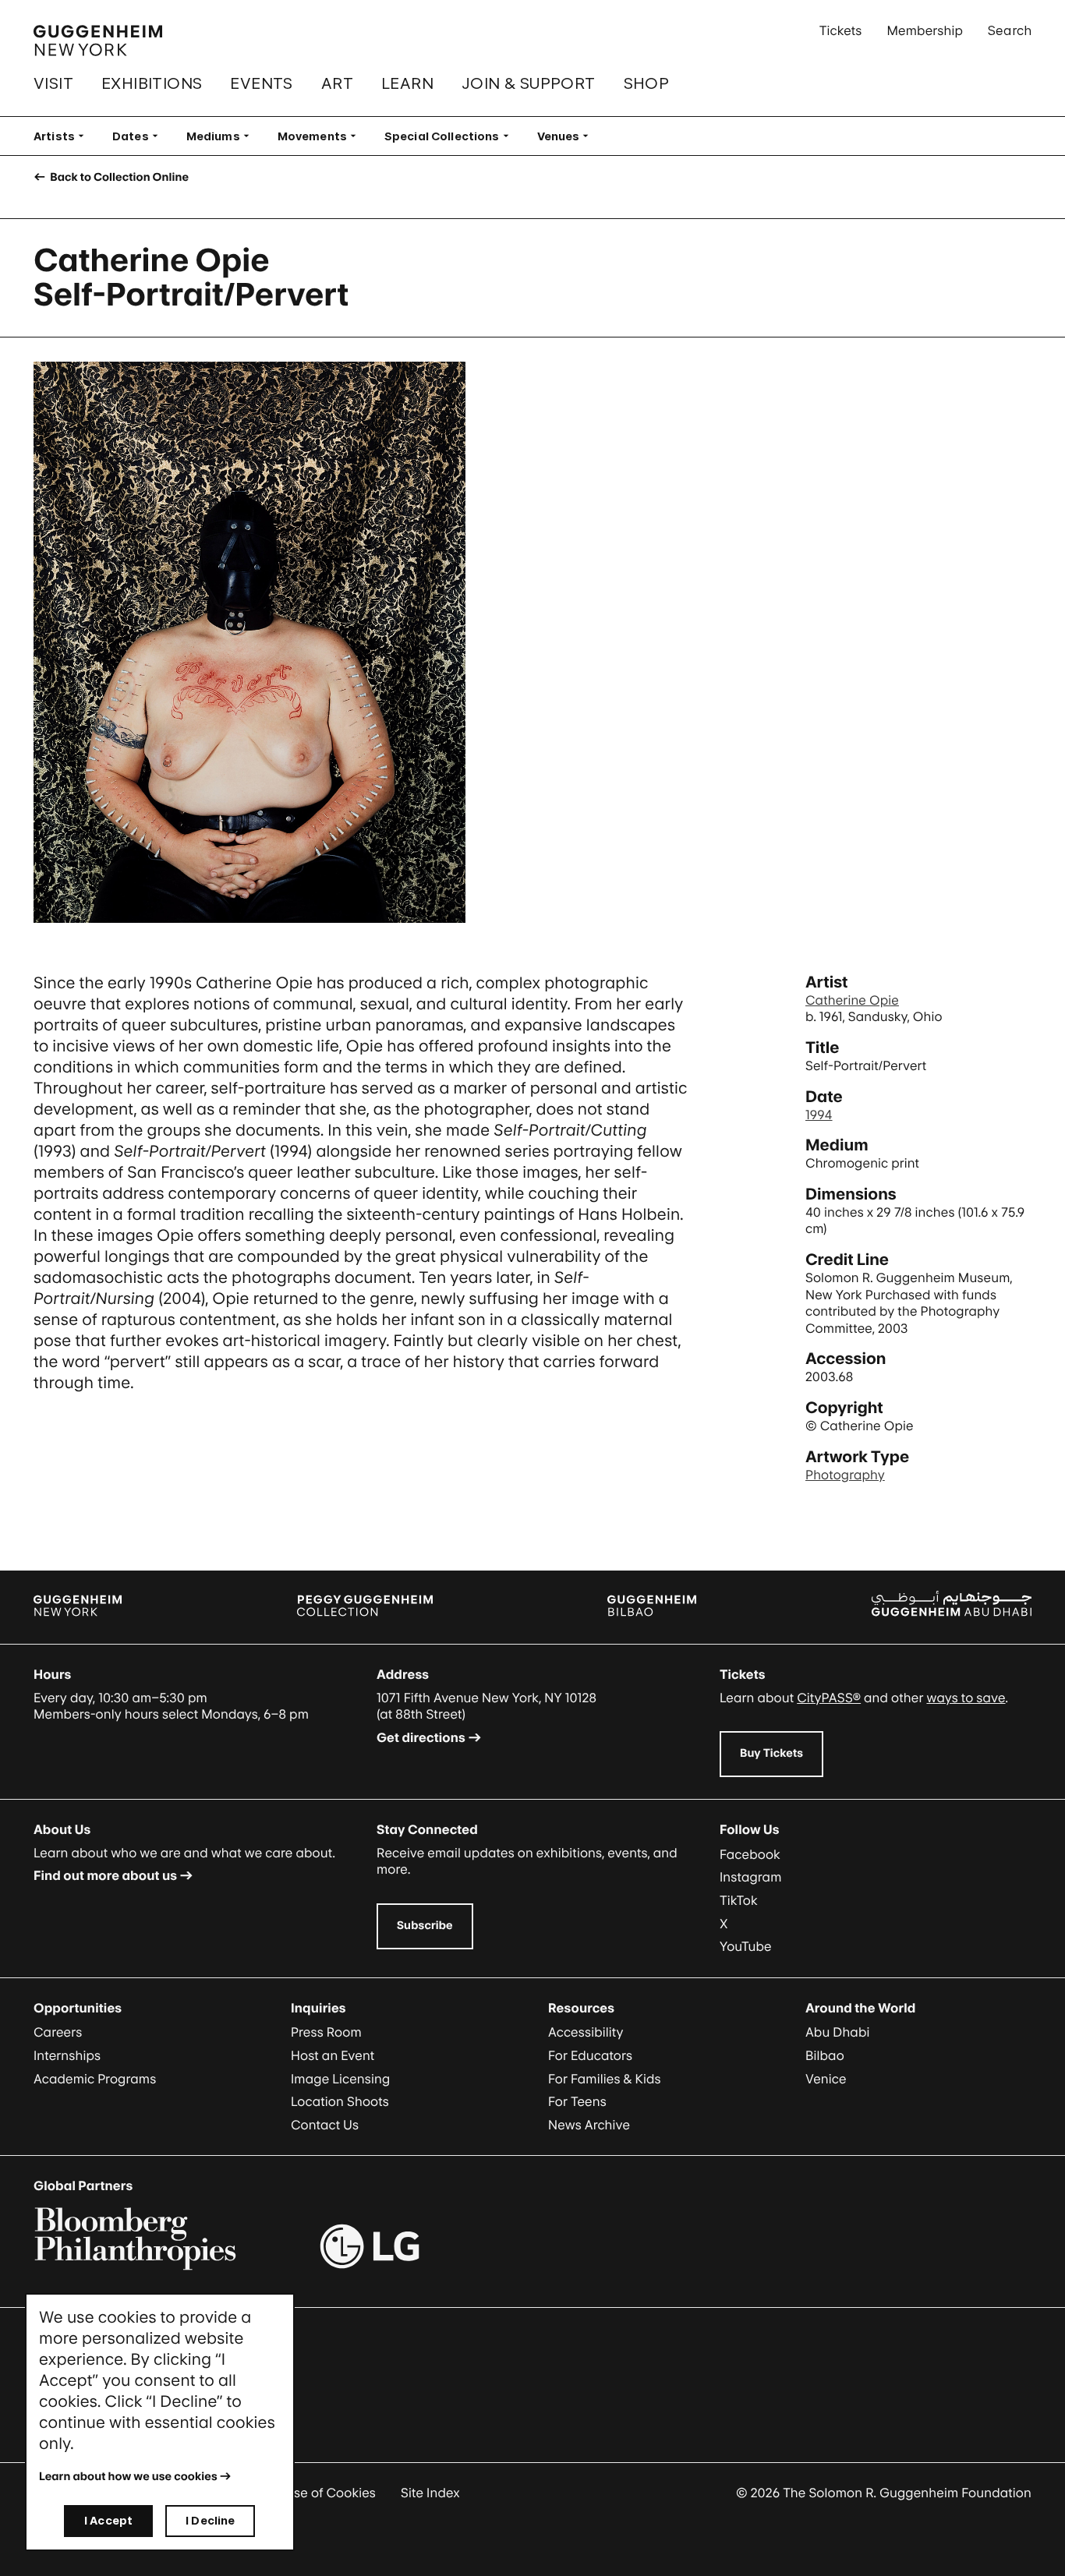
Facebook (750, 1854)
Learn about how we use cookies (128, 2477)
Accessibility (586, 2032)
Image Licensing (340, 2079)
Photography (845, 1475)
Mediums (223, 136)
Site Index (430, 2493)
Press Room (326, 2032)
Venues (568, 136)
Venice (826, 2079)
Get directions (421, 1737)
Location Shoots (340, 2101)
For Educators (590, 2055)
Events (261, 83)
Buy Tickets (771, 1753)
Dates (140, 136)
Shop (647, 83)
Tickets (841, 30)
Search (1010, 30)
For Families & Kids (605, 2079)
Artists (64, 136)
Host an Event (333, 2055)
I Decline (210, 2520)
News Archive (589, 2125)
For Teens (577, 2101)
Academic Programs (95, 2079)
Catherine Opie (852, 1000)
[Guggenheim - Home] (98, 41)
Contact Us (325, 2125)
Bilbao (825, 2055)
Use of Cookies (330, 2493)
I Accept (108, 2520)
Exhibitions (152, 83)
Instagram (751, 1877)
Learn (407, 83)
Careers (58, 2032)
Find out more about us (105, 1875)
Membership (925, 30)
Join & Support (529, 83)
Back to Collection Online (118, 177)
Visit (53, 83)
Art (337, 83)
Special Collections (451, 136)
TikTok (739, 1900)
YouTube (746, 1946)
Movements (322, 136)
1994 (819, 1115)
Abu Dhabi (837, 2032)
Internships (67, 2055)
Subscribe (425, 1926)
